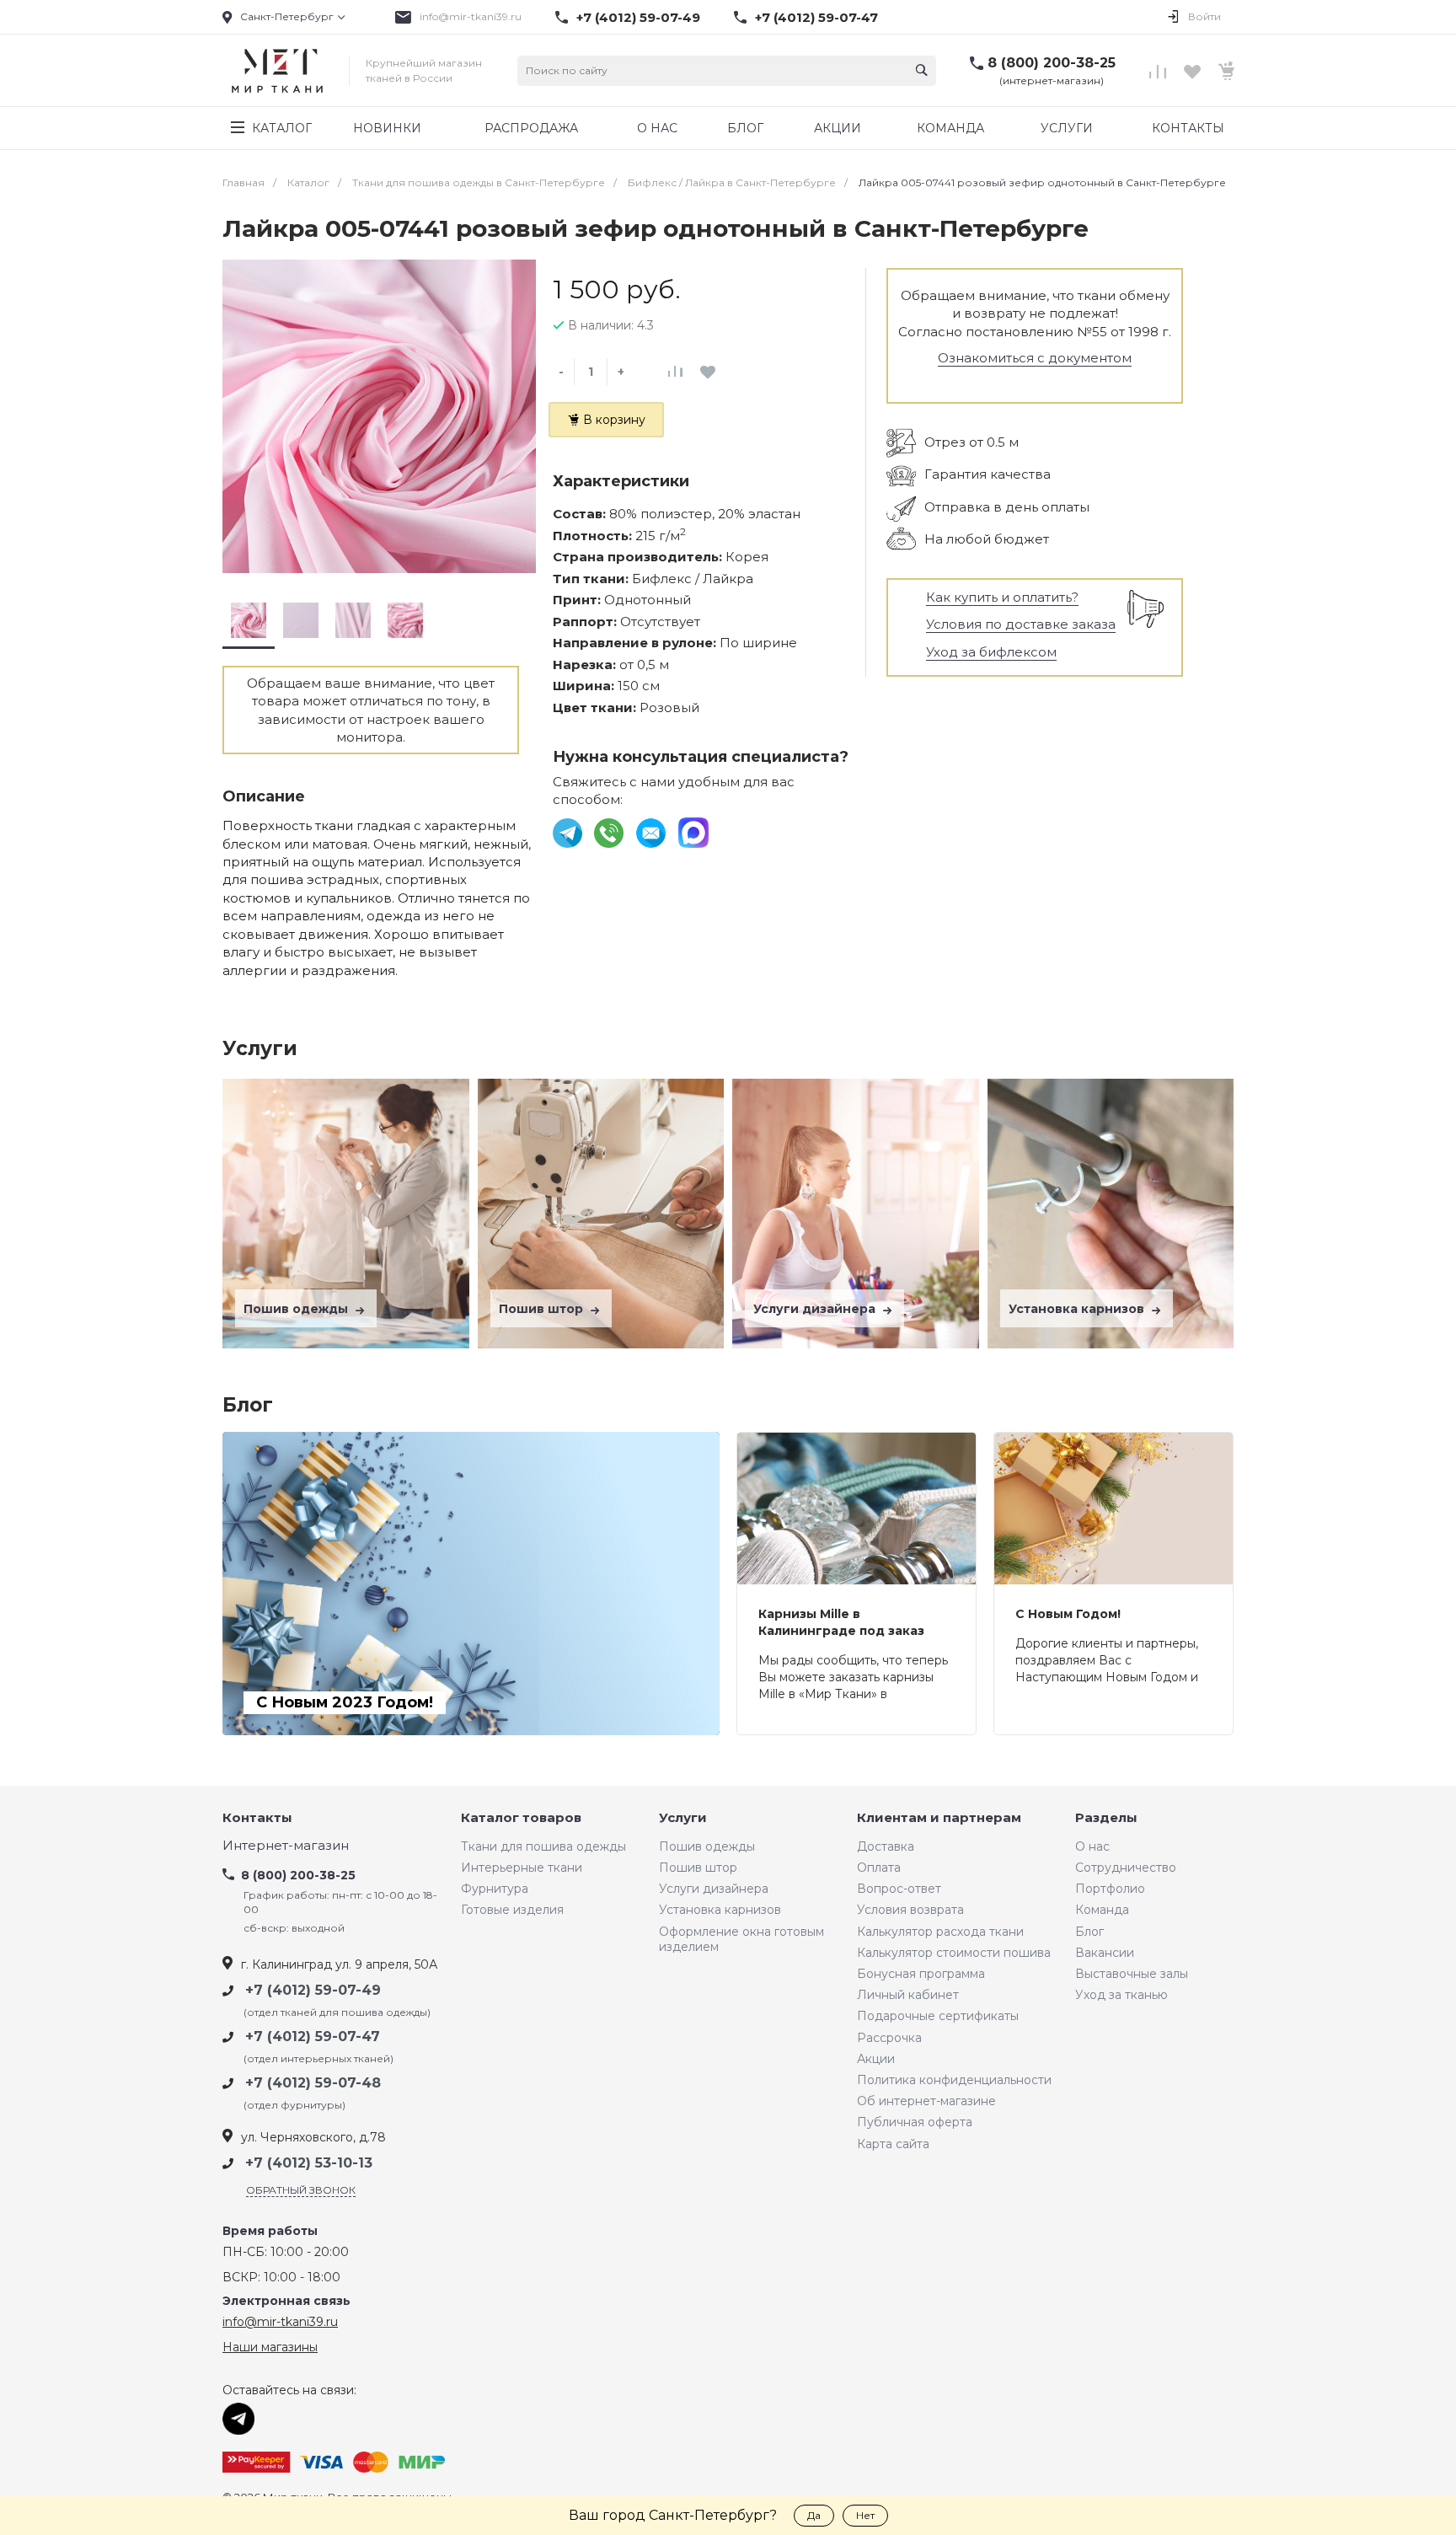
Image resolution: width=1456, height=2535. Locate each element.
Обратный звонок (301, 2190)
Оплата (879, 1868)
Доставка (886, 1846)
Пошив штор (543, 1309)
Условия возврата (910, 1910)
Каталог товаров (521, 1818)
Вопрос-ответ (899, 1889)
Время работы (270, 2231)
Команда (1102, 1910)
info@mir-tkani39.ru (471, 16)
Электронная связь (286, 2301)
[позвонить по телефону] (610, 832)
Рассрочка (889, 2038)
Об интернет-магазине (926, 2101)
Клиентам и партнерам (939, 1818)
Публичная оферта (915, 2122)
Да (814, 2515)
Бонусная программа (921, 1974)
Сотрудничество (1126, 1868)
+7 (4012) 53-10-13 (309, 2163)
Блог (1089, 1932)
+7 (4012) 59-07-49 (638, 18)
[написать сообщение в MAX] (693, 832)
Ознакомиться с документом (1035, 358)
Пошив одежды (297, 1309)
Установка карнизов (1078, 1309)
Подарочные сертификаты (938, 2016)
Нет (865, 2515)
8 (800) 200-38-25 (1052, 63)
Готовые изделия (512, 1910)
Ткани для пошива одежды (543, 1846)
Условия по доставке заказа (1021, 624)
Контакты (257, 1818)
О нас (1092, 1846)
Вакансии (1105, 1953)
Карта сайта (893, 2144)
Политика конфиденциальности (954, 2080)
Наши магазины (270, 2347)
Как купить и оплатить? (1002, 597)
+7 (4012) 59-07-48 (313, 2083)
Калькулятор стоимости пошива (954, 1953)
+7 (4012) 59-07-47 (816, 18)
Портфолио (1110, 1889)
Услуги (683, 1818)
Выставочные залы (1132, 1974)
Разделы (1106, 1818)
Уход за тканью (1121, 1995)
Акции (876, 2059)
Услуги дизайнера (816, 1309)
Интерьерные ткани (522, 1868)
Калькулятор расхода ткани (940, 1932)
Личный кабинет (908, 1995)
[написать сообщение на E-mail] (653, 832)
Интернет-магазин (286, 1846)
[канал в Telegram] (569, 832)
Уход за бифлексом (991, 652)
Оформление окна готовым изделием (741, 1939)
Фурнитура (495, 1889)
